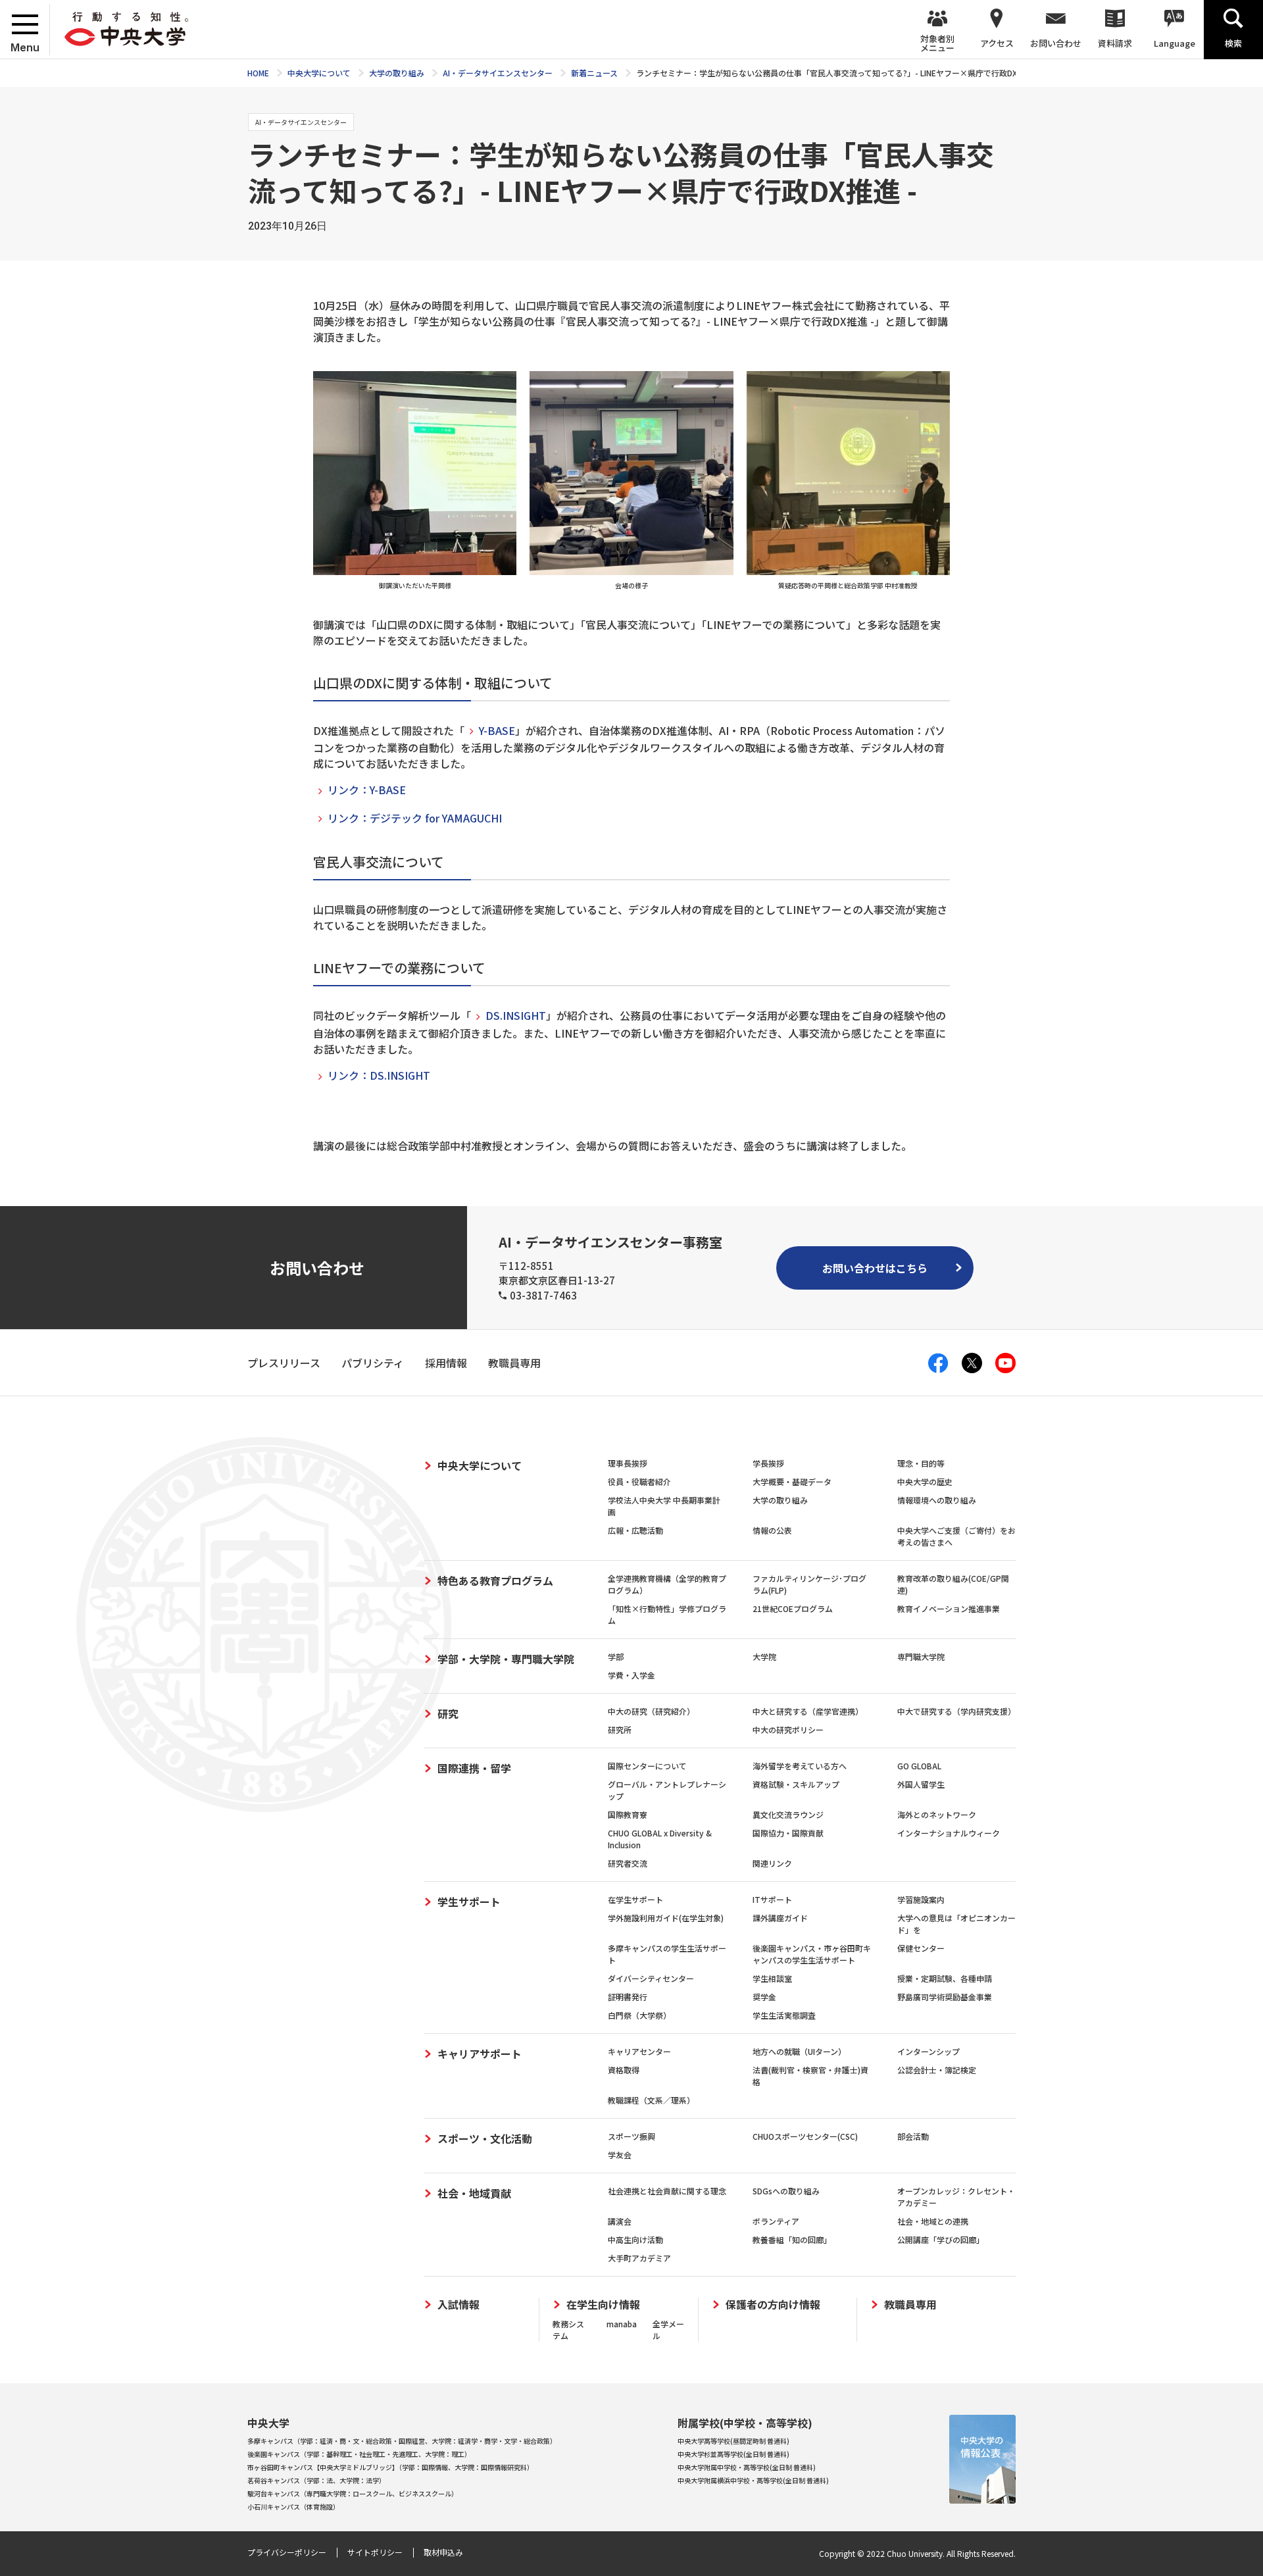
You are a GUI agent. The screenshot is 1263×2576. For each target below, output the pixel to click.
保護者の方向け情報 (773, 2305)
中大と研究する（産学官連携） (808, 1711)
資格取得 (624, 2070)
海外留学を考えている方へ (800, 1766)
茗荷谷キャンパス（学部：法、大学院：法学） (316, 2480)
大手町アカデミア (639, 2258)
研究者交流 (628, 1863)
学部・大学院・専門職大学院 (506, 1659)
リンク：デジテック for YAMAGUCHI (415, 818)
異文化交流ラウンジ (788, 1814)
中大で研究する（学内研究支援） (956, 1711)
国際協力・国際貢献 (788, 1833)
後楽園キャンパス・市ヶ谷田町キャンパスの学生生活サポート (812, 1954)
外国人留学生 (921, 1784)
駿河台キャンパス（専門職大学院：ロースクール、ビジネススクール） (353, 2493)
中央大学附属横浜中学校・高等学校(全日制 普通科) (753, 2480)
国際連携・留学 (474, 1768)
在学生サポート (635, 1899)
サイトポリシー (375, 2552)
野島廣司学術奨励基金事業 (945, 1997)
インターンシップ (929, 2051)
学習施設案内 (921, 1899)
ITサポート (772, 1899)
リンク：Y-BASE (367, 790)
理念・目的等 (921, 1463)
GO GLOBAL (919, 1766)
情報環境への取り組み (937, 1500)
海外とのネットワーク (937, 1814)
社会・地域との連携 (933, 2221)
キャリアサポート (480, 2054)
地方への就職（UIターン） (799, 2051)
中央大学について (480, 1465)
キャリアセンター (639, 2051)
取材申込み (443, 2552)
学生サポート (469, 1902)
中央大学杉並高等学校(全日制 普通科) (733, 2454)
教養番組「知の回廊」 (792, 2239)
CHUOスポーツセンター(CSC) (805, 2136)
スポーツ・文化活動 (485, 2138)
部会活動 (913, 2136)
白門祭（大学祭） (639, 2015)
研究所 (620, 1730)
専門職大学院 (921, 1656)
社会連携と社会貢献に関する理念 (667, 2191)
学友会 (620, 2155)
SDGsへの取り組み (786, 2191)
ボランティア (776, 2221)
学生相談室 (772, 1978)
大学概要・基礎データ (792, 1481)
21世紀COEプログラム (793, 1608)
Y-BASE (497, 730)
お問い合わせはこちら (875, 1268)
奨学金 (764, 1997)
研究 (448, 1713)
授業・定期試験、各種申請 (945, 1978)
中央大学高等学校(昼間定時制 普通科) (733, 2441)
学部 (616, 1656)
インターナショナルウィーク (949, 1833)
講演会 (620, 2221)
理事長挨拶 (628, 1463)
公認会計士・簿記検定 (937, 2070)
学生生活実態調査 (784, 2015)
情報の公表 (772, 1530)
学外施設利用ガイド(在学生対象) (666, 1918)
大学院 (764, 1656)
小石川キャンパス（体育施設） (293, 2507)
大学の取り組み (780, 1500)
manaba (622, 2324)
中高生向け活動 (635, 2239)
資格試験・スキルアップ (796, 1784)
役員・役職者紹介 (639, 1481)
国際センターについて (647, 1766)
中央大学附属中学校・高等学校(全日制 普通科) (747, 2467)
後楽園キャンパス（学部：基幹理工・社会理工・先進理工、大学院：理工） (359, 2454)
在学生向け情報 (603, 2305)
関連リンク (772, 1863)
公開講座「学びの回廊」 (941, 2239)
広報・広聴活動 (635, 1530)
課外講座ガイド (780, 1918)
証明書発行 (628, 1997)
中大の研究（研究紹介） (651, 1711)
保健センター (921, 1948)
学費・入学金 (631, 1675)
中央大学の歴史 (925, 1481)
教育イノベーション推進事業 (949, 1608)
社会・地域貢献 (474, 2193)
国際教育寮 (628, 1814)
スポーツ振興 (631, 2136)
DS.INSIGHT (516, 1015)
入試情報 (458, 2305)
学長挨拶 (768, 1463)
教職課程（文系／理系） (651, 2100)
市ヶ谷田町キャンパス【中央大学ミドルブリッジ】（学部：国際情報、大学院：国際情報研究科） (390, 2467)
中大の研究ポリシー (788, 1730)
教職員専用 (910, 2305)
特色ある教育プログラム (495, 1580)
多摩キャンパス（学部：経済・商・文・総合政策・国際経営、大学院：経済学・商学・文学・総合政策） (402, 2441)
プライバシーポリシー (287, 2552)
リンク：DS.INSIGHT (379, 1075)
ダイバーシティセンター (651, 1978)
